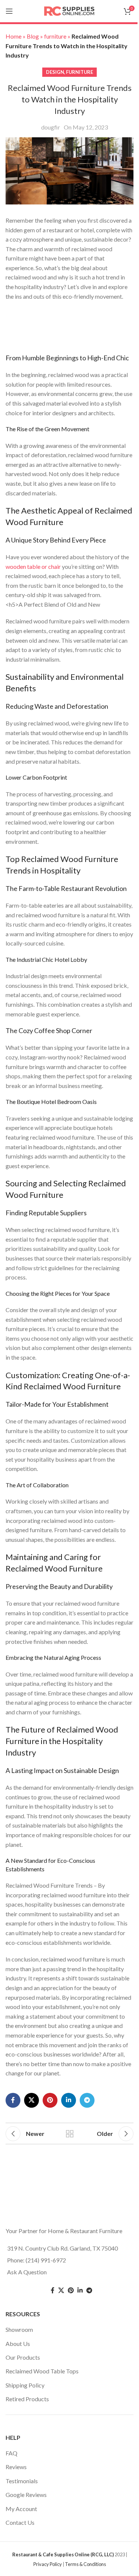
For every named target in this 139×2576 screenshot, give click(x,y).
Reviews (16, 2467)
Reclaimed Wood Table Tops (42, 2371)
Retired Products (27, 2399)
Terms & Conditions (85, 2564)
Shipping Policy (25, 2385)
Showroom (19, 2330)
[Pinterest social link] (50, 2100)
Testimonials (22, 2481)
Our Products (23, 2357)
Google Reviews (26, 2495)
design (55, 72)
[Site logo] (70, 10)
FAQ (11, 2453)
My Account (21, 2509)
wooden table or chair (33, 566)
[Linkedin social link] (69, 2100)
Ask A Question (27, 2272)
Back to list (70, 2134)
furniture (80, 72)
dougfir (51, 127)
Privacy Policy (48, 2564)
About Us (18, 2344)
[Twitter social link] (61, 2291)
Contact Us (20, 2522)
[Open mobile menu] (9, 11)
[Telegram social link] (87, 2100)
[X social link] (32, 2100)
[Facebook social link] (13, 2100)
